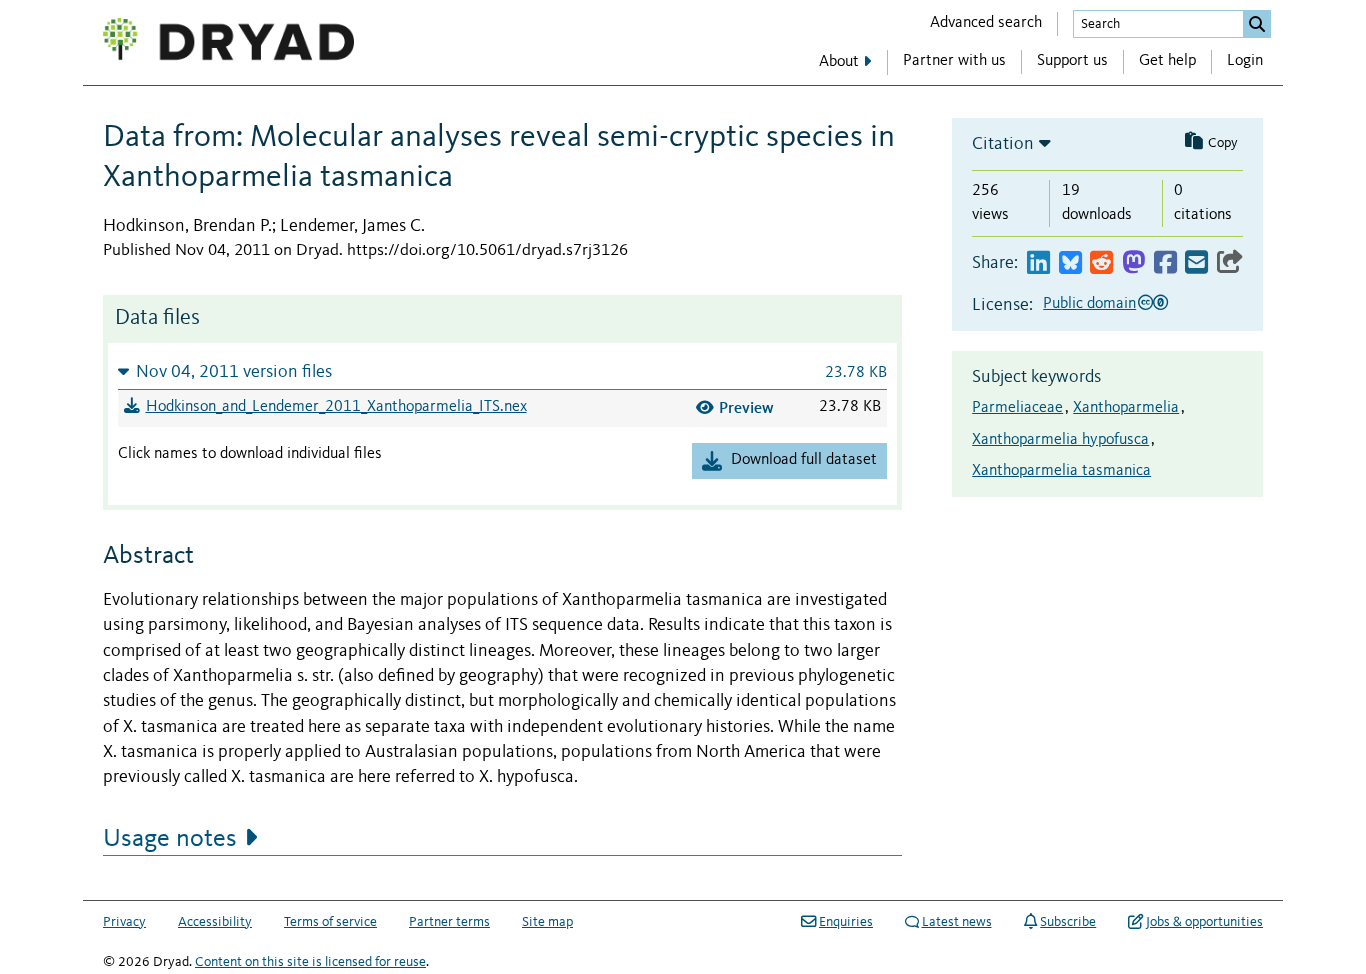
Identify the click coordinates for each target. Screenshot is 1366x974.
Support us (1072, 61)
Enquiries (846, 922)
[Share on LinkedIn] (1038, 263)
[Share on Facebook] (1165, 263)
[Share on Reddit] (1101, 263)
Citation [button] (1003, 144)
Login (1245, 61)
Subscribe (1068, 922)
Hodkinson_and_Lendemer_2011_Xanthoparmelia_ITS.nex (336, 407)
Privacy (124, 922)
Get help (1167, 61)
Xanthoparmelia (1126, 408)
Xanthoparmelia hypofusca (1060, 440)
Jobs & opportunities (1204, 922)
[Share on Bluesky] (1070, 263)
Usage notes (170, 839)
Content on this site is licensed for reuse (310, 962)
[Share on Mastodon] (1133, 263)
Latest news (957, 922)
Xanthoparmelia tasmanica (1061, 471)
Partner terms (449, 922)
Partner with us (954, 61)
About (839, 62)
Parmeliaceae (1017, 408)
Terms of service (330, 922)
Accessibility (215, 922)
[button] (502, 371)
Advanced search (986, 23)
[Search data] (1257, 24)
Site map (547, 922)
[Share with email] (1196, 263)
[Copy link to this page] (1230, 263)
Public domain (1089, 304)
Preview (746, 407)
